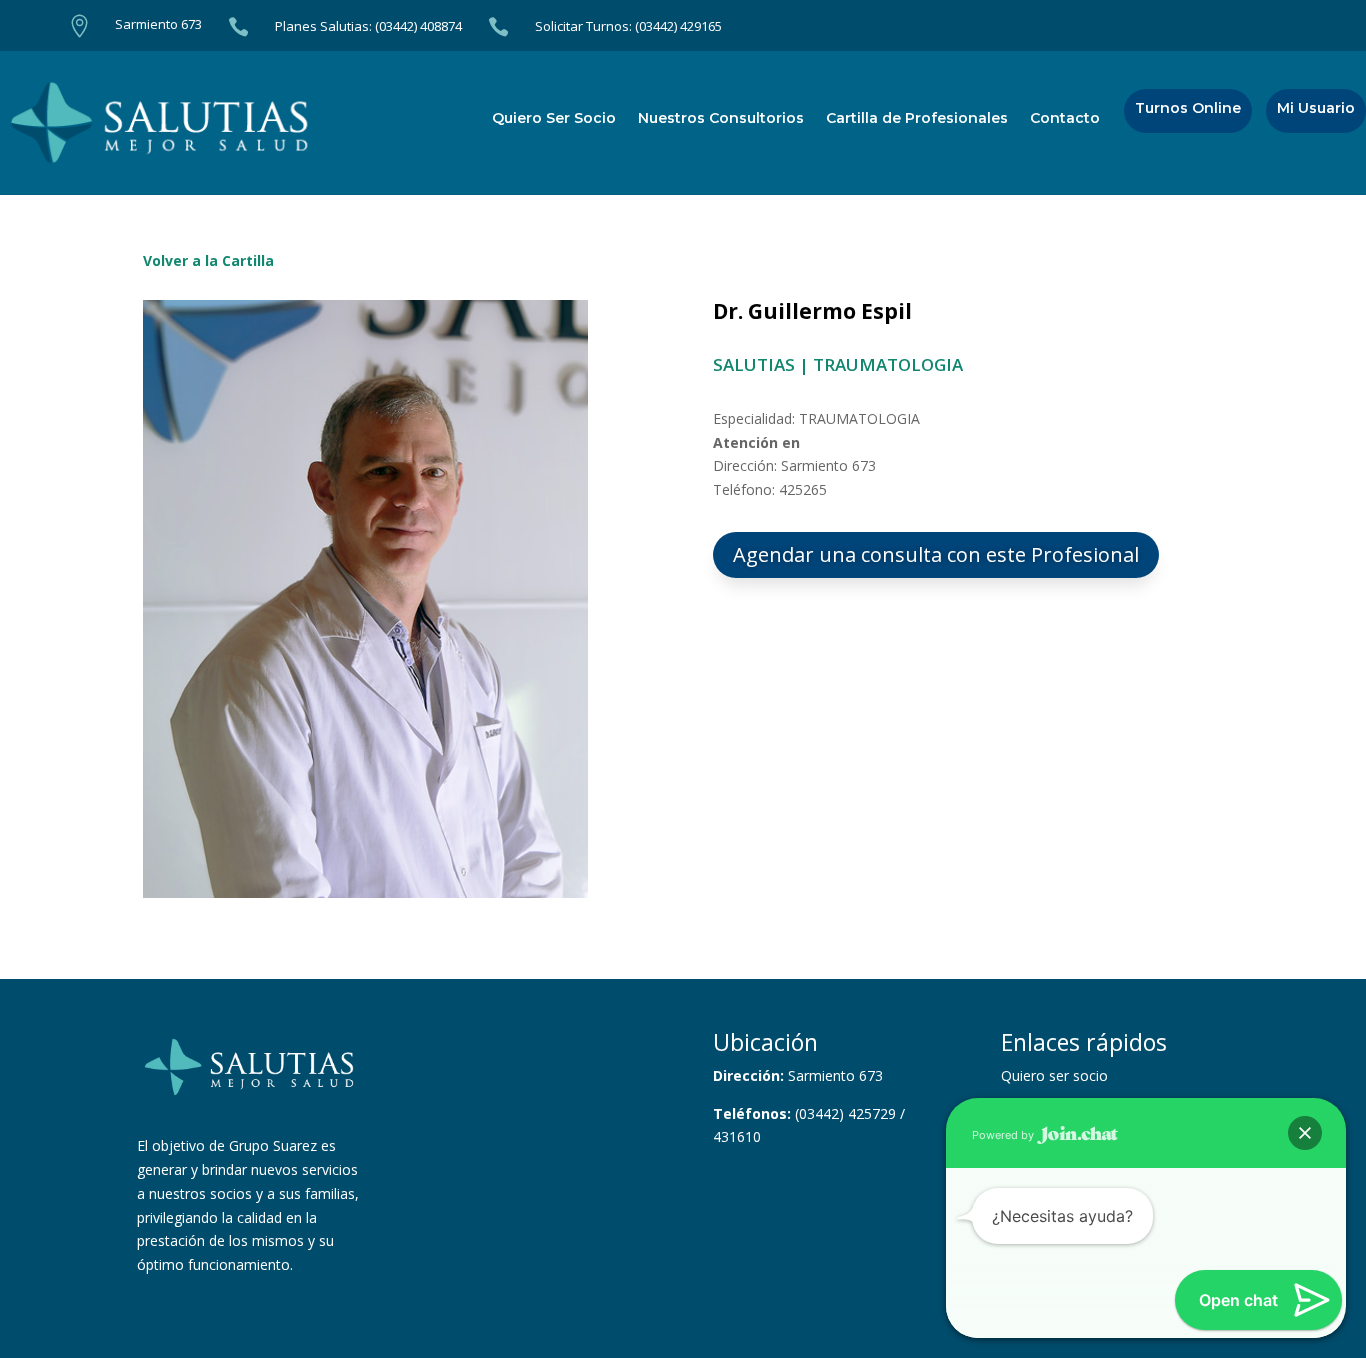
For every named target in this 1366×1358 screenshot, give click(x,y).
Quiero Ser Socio (554, 119)
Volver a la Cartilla (208, 260)
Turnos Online (1188, 109)
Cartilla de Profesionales (917, 119)
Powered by (1004, 1135)
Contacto (1065, 119)
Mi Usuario (1316, 109)
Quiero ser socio (1054, 1075)
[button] (1305, 1133)
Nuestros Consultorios (721, 119)
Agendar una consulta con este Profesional (936, 554)
